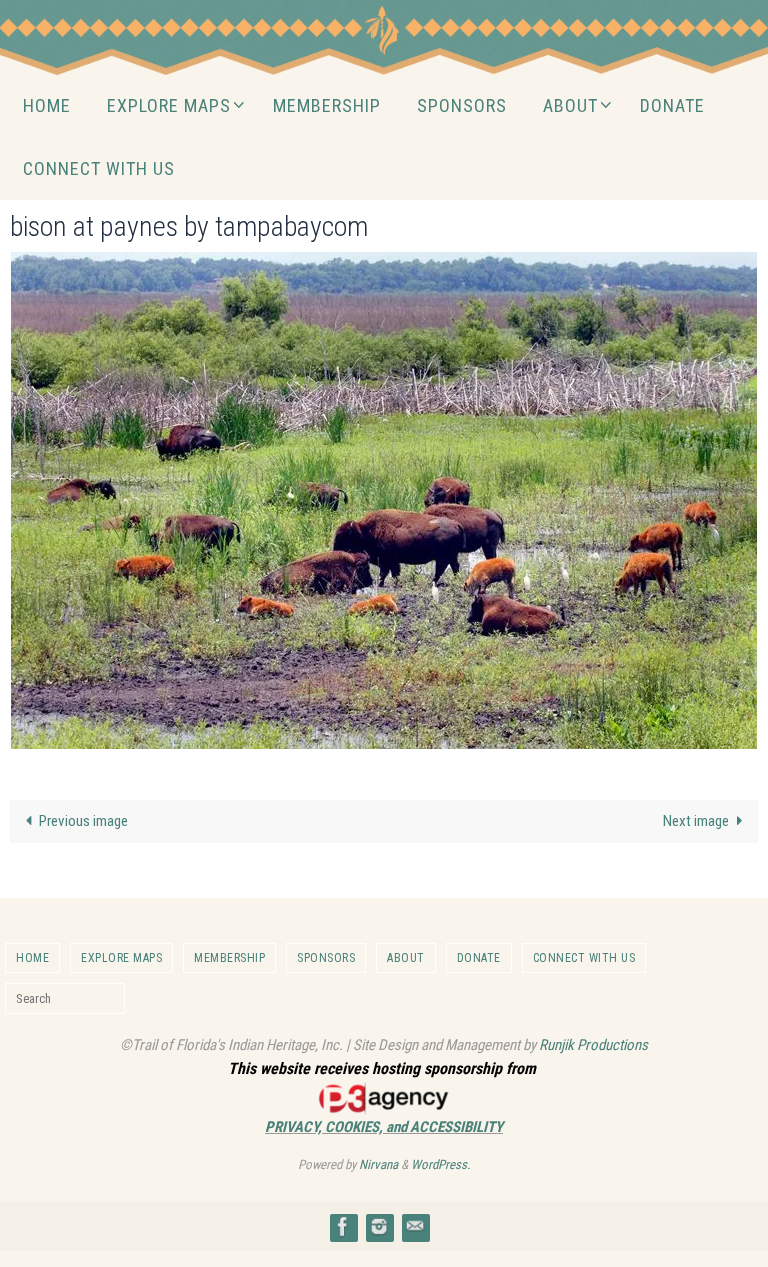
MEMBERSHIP (229, 958)
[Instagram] (379, 1226)
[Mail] (415, 1226)
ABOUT (406, 958)
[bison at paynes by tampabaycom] (384, 500)
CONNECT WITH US (584, 958)
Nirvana (378, 1164)
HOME (32, 958)
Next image (696, 821)
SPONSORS (326, 958)
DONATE (479, 958)
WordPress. (440, 1164)
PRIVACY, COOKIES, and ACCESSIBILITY (384, 1127)
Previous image (83, 821)
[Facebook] (343, 1226)
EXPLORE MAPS (121, 958)
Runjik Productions (593, 1045)
